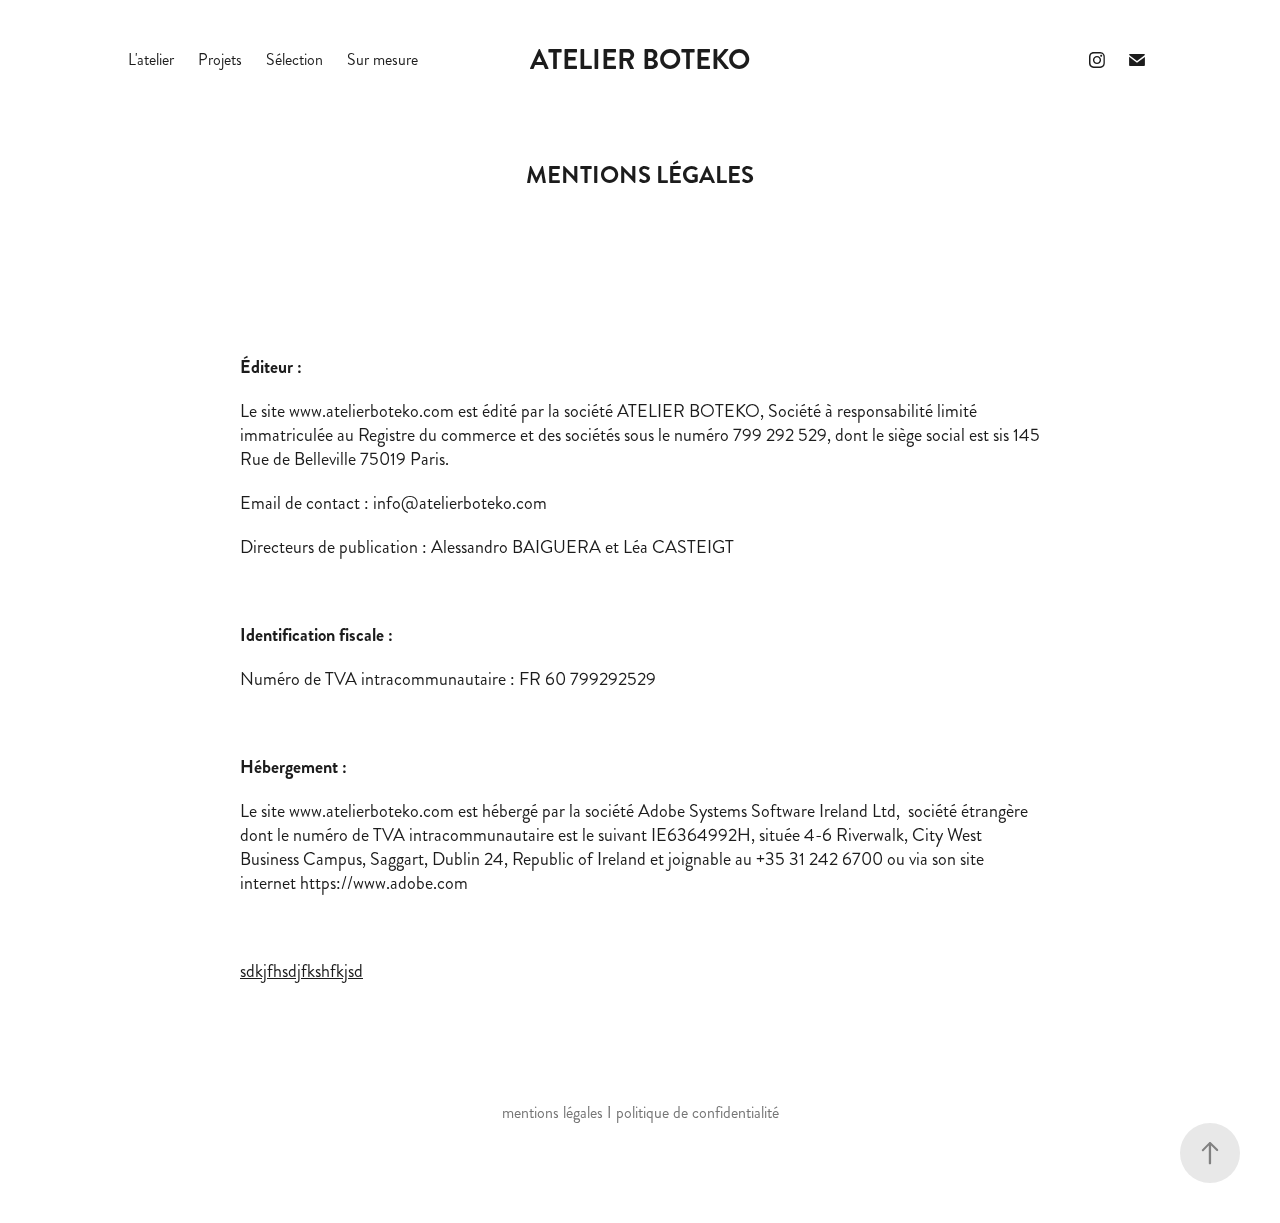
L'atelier (151, 59)
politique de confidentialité (697, 1112)
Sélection (294, 59)
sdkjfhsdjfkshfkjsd (301, 971)
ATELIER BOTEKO (640, 60)
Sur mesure (382, 59)
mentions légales (552, 1112)
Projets (220, 59)
